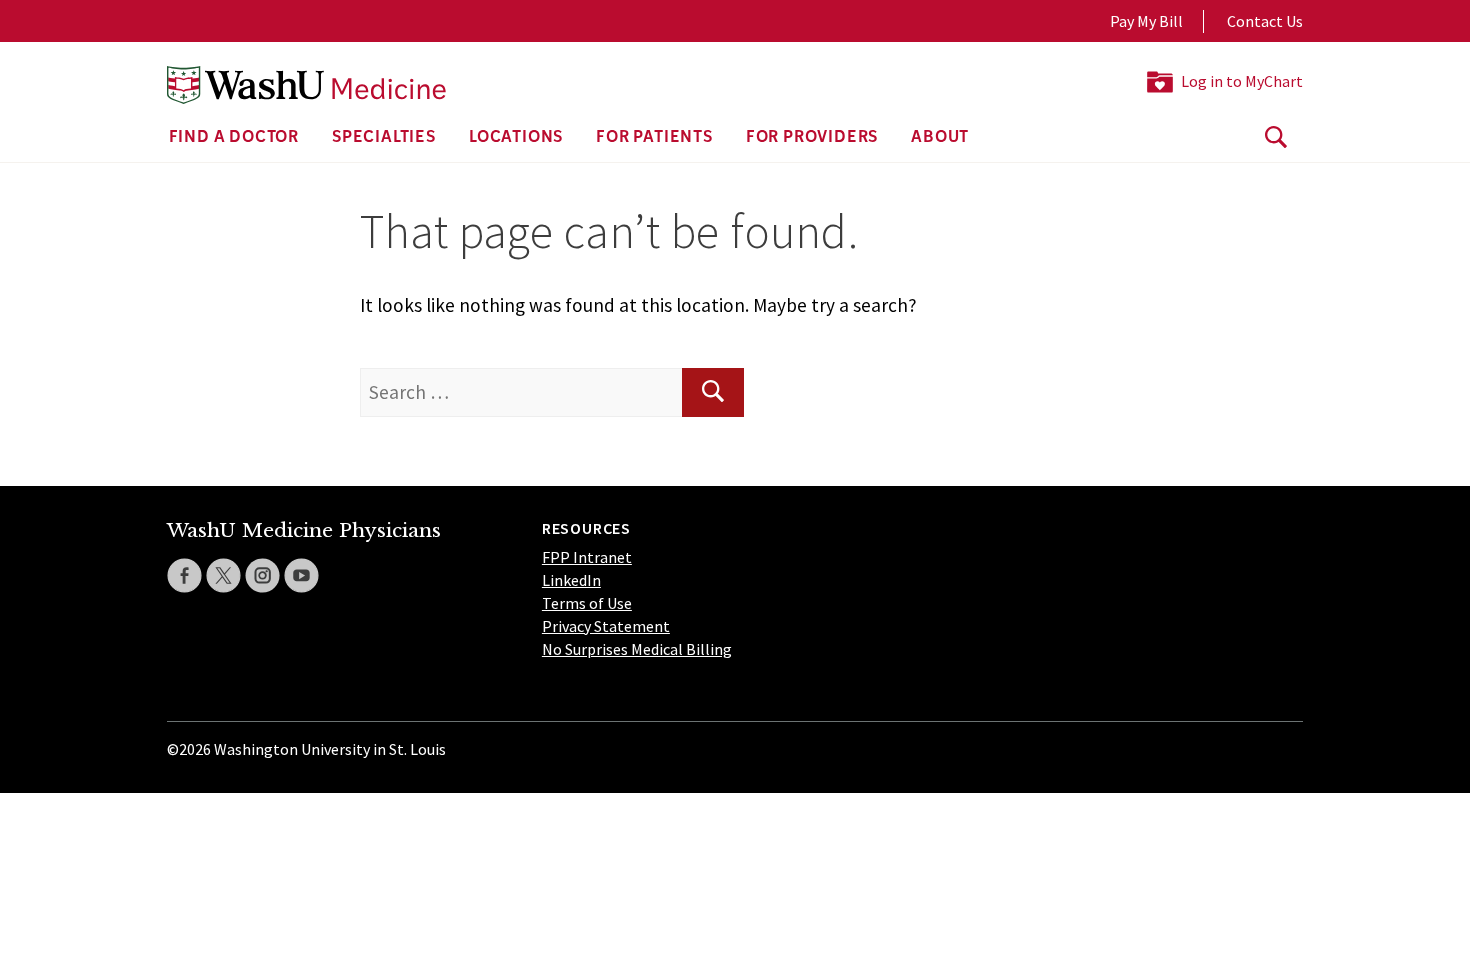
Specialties (384, 138)
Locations (516, 138)
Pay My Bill (1146, 21)
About (940, 138)
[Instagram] (262, 575)
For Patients (654, 138)
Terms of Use (587, 603)
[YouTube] (301, 575)
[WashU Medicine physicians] (306, 85)
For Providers (812, 138)
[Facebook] (184, 575)
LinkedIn (571, 580)
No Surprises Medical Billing (637, 649)
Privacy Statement (606, 626)
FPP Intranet (587, 557)
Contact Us (1265, 21)
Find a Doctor (234, 138)
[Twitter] (223, 575)
